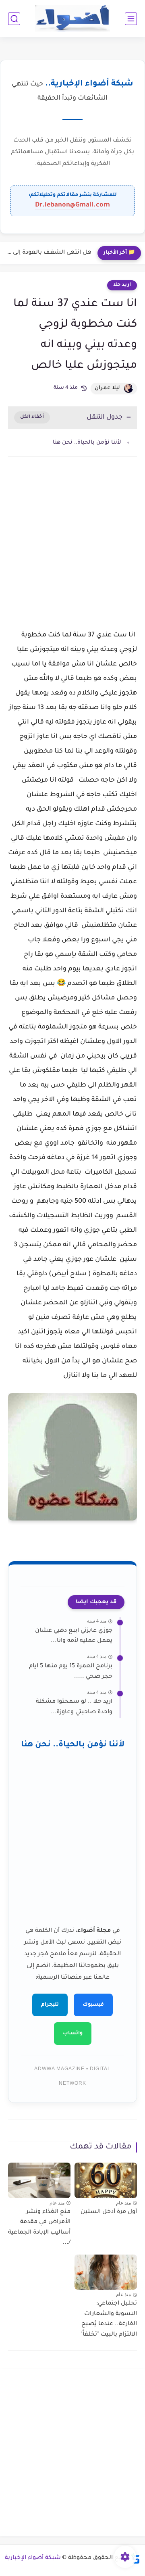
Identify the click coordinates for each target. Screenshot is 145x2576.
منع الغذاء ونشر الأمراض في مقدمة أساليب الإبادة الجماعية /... (39, 2228)
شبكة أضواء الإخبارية (33, 2558)
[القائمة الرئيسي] (131, 19)
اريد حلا (122, 285)
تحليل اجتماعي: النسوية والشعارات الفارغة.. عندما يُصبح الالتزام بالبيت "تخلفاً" (109, 2319)
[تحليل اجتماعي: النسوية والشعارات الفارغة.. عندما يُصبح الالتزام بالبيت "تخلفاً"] (106, 2272)
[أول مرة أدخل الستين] (106, 2180)
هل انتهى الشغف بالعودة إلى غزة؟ (48, 253)
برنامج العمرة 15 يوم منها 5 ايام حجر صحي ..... (71, 1672)
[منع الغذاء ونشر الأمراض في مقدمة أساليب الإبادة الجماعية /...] (39, 2180)
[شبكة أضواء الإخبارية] (73, 19)
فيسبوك (93, 2005)
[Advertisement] (72, 550)
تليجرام (50, 2005)
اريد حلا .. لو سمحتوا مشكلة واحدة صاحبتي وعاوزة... (74, 1707)
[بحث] (14, 19)
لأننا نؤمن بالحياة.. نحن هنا (87, 443)
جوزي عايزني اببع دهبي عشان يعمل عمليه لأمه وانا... (74, 1636)
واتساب (73, 2034)
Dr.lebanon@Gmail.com (72, 205)
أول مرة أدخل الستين (109, 2212)
